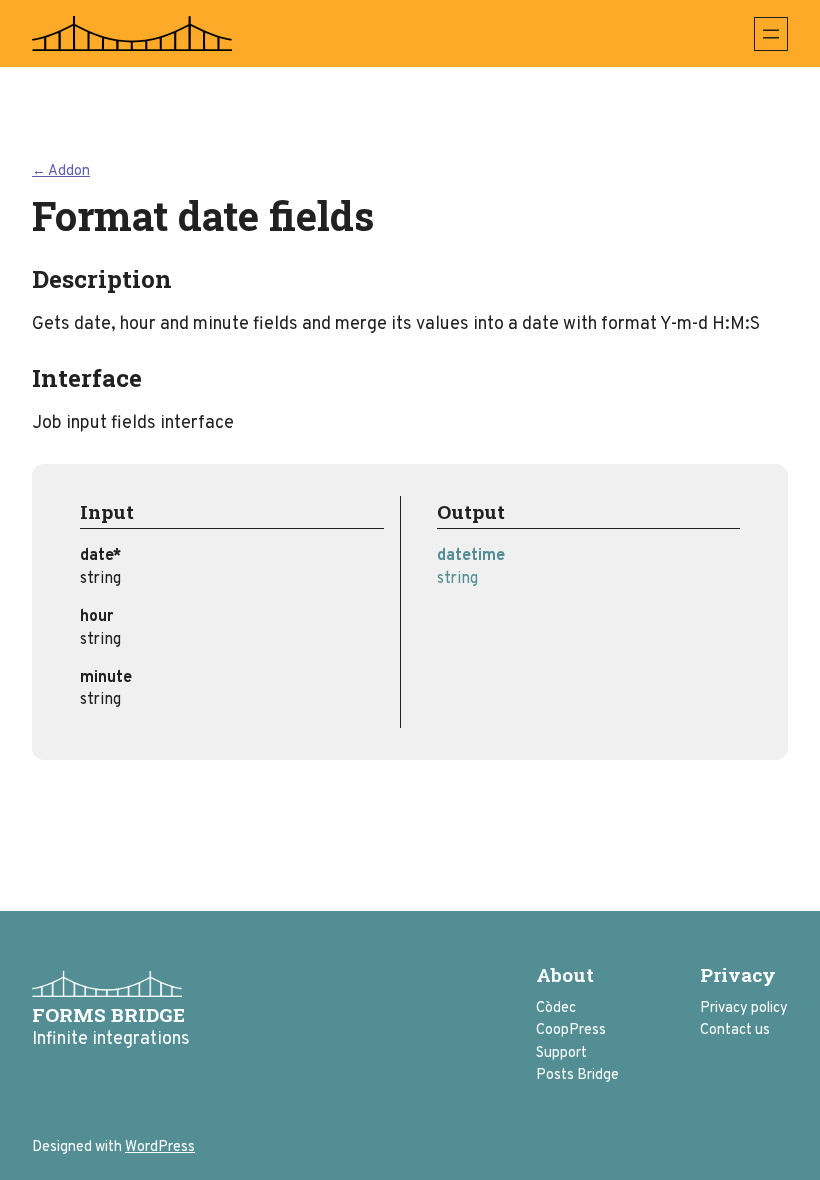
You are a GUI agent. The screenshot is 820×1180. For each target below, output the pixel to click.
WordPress (160, 1147)
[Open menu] (771, 34)
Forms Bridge (108, 1014)
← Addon (61, 171)
